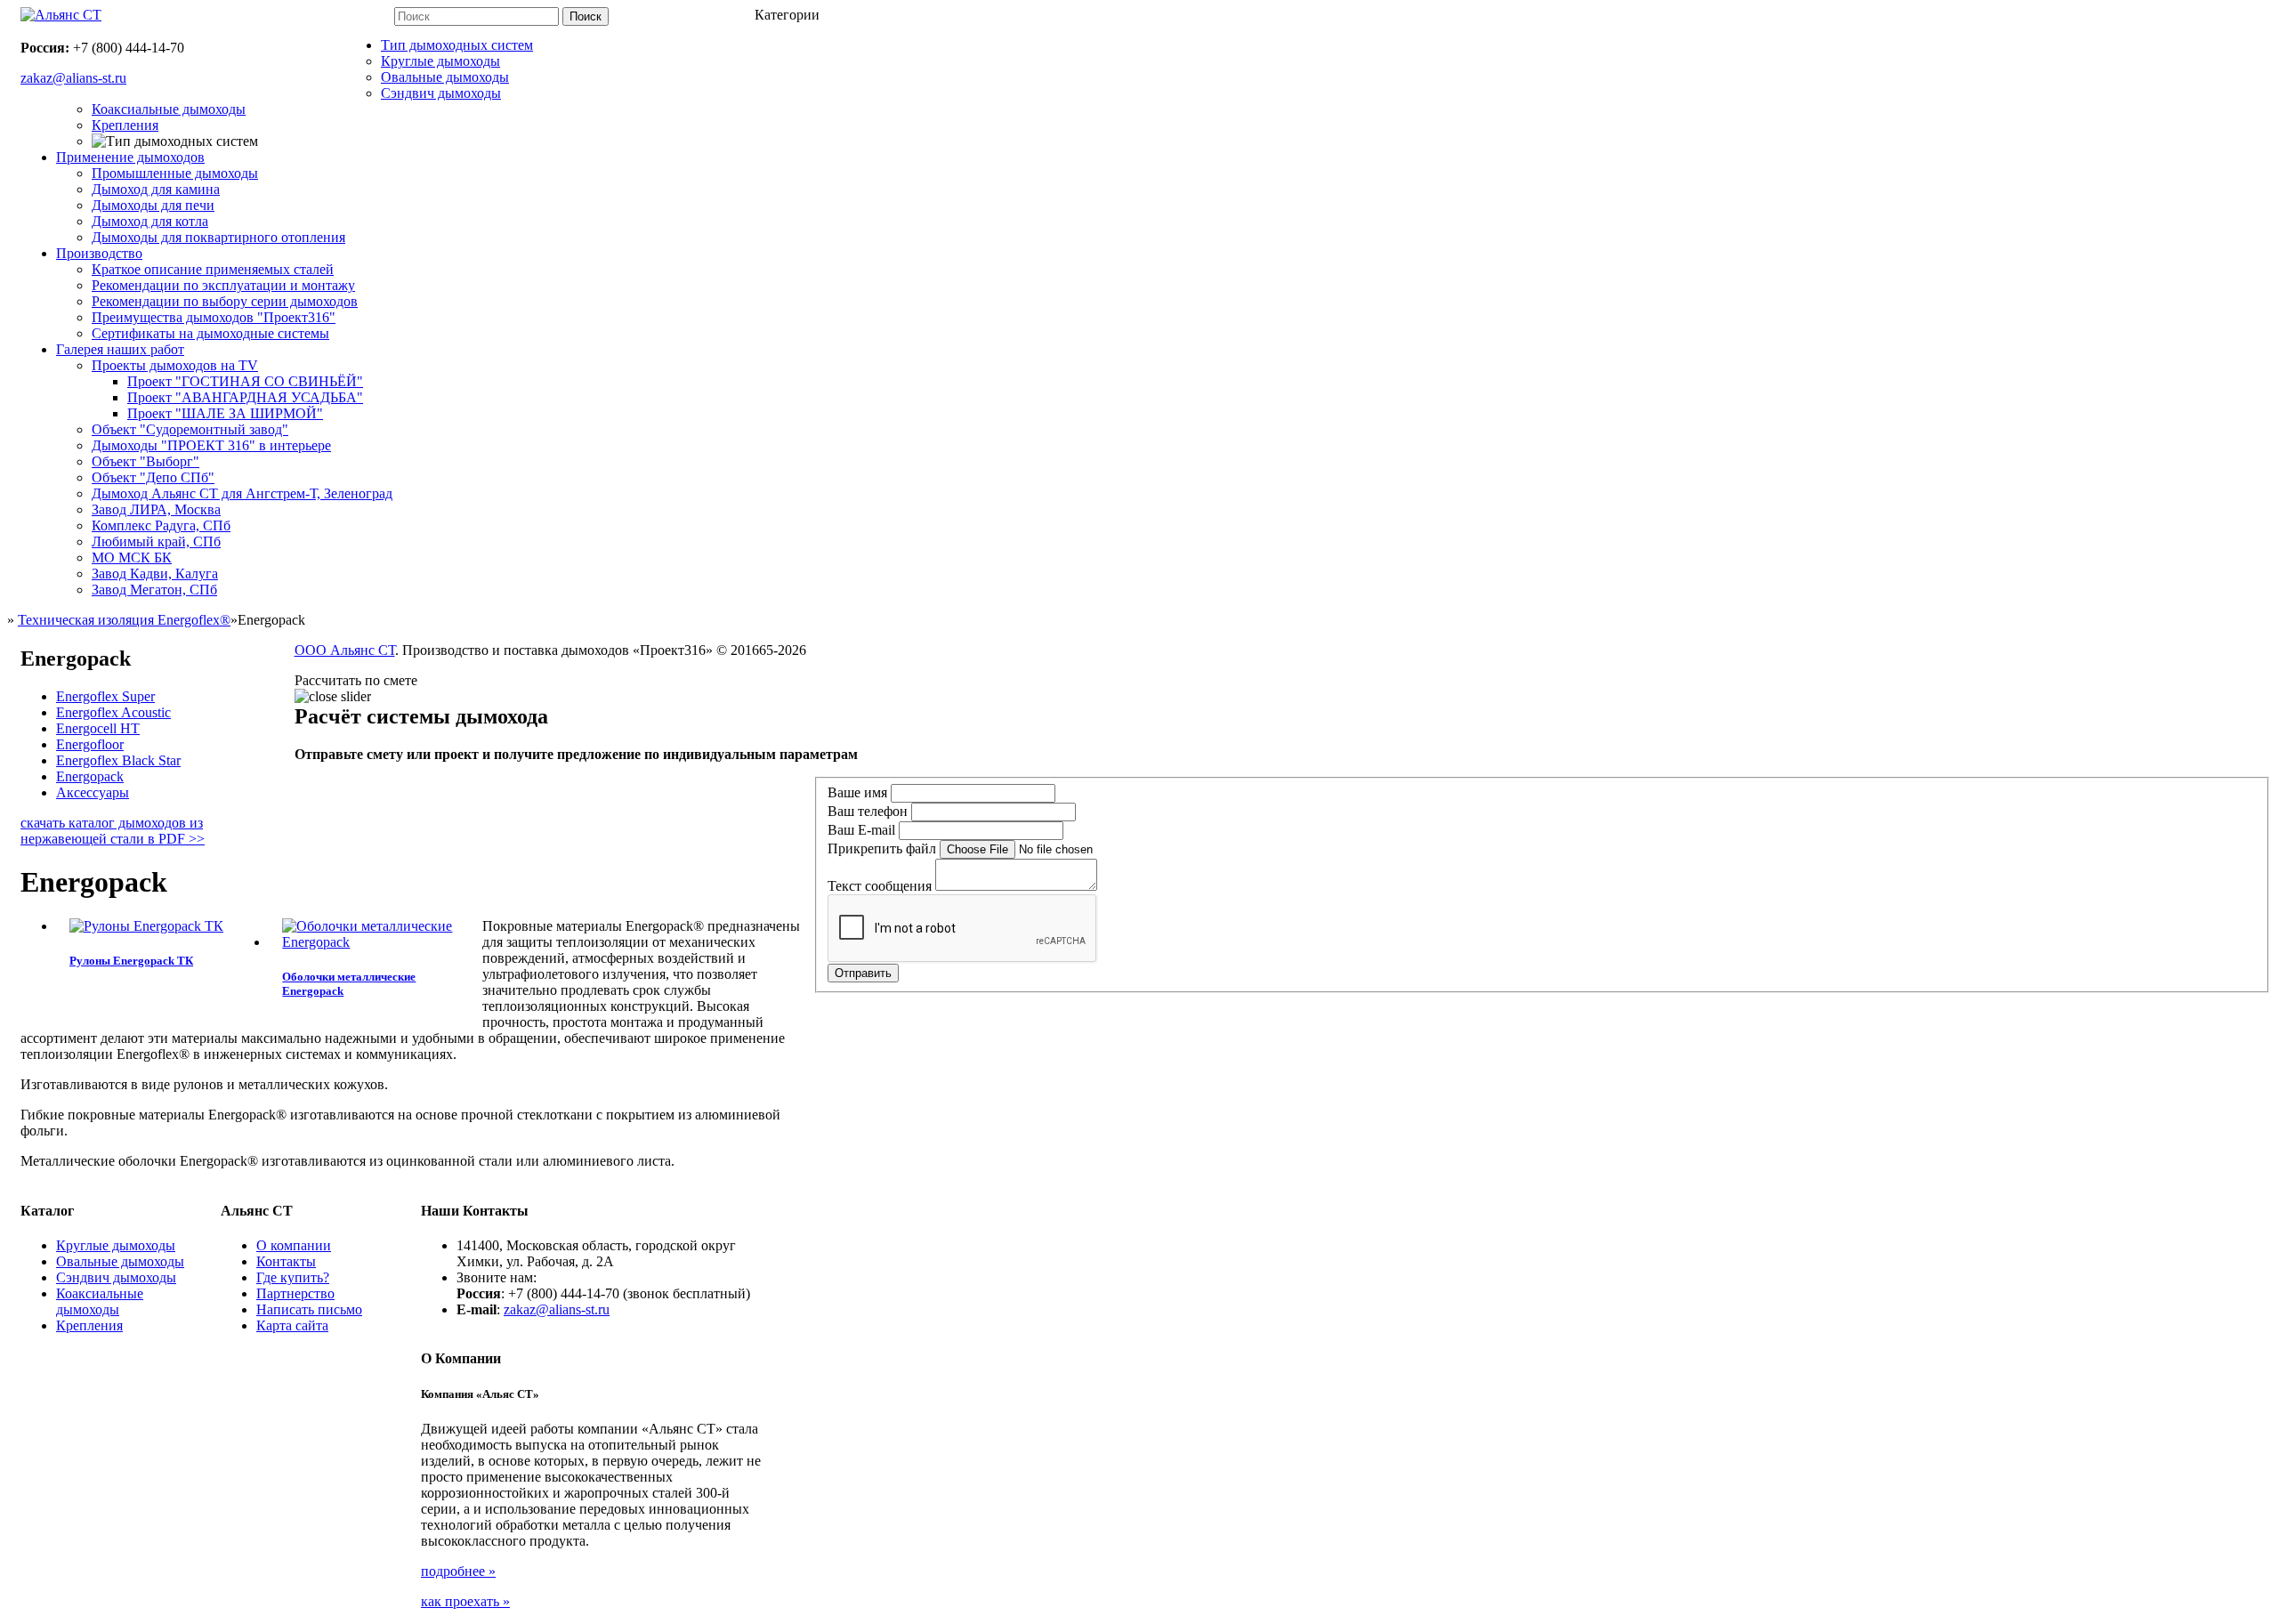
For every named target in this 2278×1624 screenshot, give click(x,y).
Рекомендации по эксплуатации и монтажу (223, 285)
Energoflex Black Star (118, 760)
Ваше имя (857, 792)
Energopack (90, 776)
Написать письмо (309, 1309)
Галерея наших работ (120, 349)
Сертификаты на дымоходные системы (210, 333)
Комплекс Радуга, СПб (161, 525)
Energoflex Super (105, 696)
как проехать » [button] (465, 1601)
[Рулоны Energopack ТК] (146, 926)
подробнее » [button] (458, 1571)
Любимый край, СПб (156, 541)
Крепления (125, 125)
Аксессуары (93, 792)
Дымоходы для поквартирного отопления (218, 237)
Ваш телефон (868, 811)
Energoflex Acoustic (113, 712)
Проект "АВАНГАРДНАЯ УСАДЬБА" (245, 397)
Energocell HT (98, 728)
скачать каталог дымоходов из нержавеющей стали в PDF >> (113, 831)
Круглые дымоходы (440, 61)
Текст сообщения (880, 886)
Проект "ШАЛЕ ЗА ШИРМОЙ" (225, 413)
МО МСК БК (132, 557)
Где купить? (293, 1277)
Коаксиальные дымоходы (169, 109)
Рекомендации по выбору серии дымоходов (225, 301)
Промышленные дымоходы (175, 173)
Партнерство (295, 1293)
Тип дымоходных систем (457, 45)
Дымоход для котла (150, 221)
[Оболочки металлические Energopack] (375, 942)
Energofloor (90, 744)
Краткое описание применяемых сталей (213, 269)
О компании (294, 1245)
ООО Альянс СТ (345, 650)
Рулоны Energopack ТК (131, 961)
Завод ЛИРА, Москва (156, 509)
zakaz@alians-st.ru (557, 1309)
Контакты (286, 1261)
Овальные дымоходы (445, 77)
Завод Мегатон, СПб (154, 590)
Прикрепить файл (882, 848)
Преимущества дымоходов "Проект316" (214, 317)
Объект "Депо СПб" (153, 477)
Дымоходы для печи (153, 205)
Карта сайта (292, 1325)
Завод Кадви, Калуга (155, 574)
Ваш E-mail (861, 830)
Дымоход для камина (156, 189)
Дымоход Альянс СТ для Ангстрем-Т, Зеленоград (242, 493)
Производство (99, 253)
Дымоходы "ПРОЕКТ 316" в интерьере (211, 445)
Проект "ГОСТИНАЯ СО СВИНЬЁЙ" (245, 381)
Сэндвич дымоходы (441, 93)
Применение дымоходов (130, 157)
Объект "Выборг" (145, 461)
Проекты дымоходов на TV (175, 365)
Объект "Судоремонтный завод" (190, 429)
